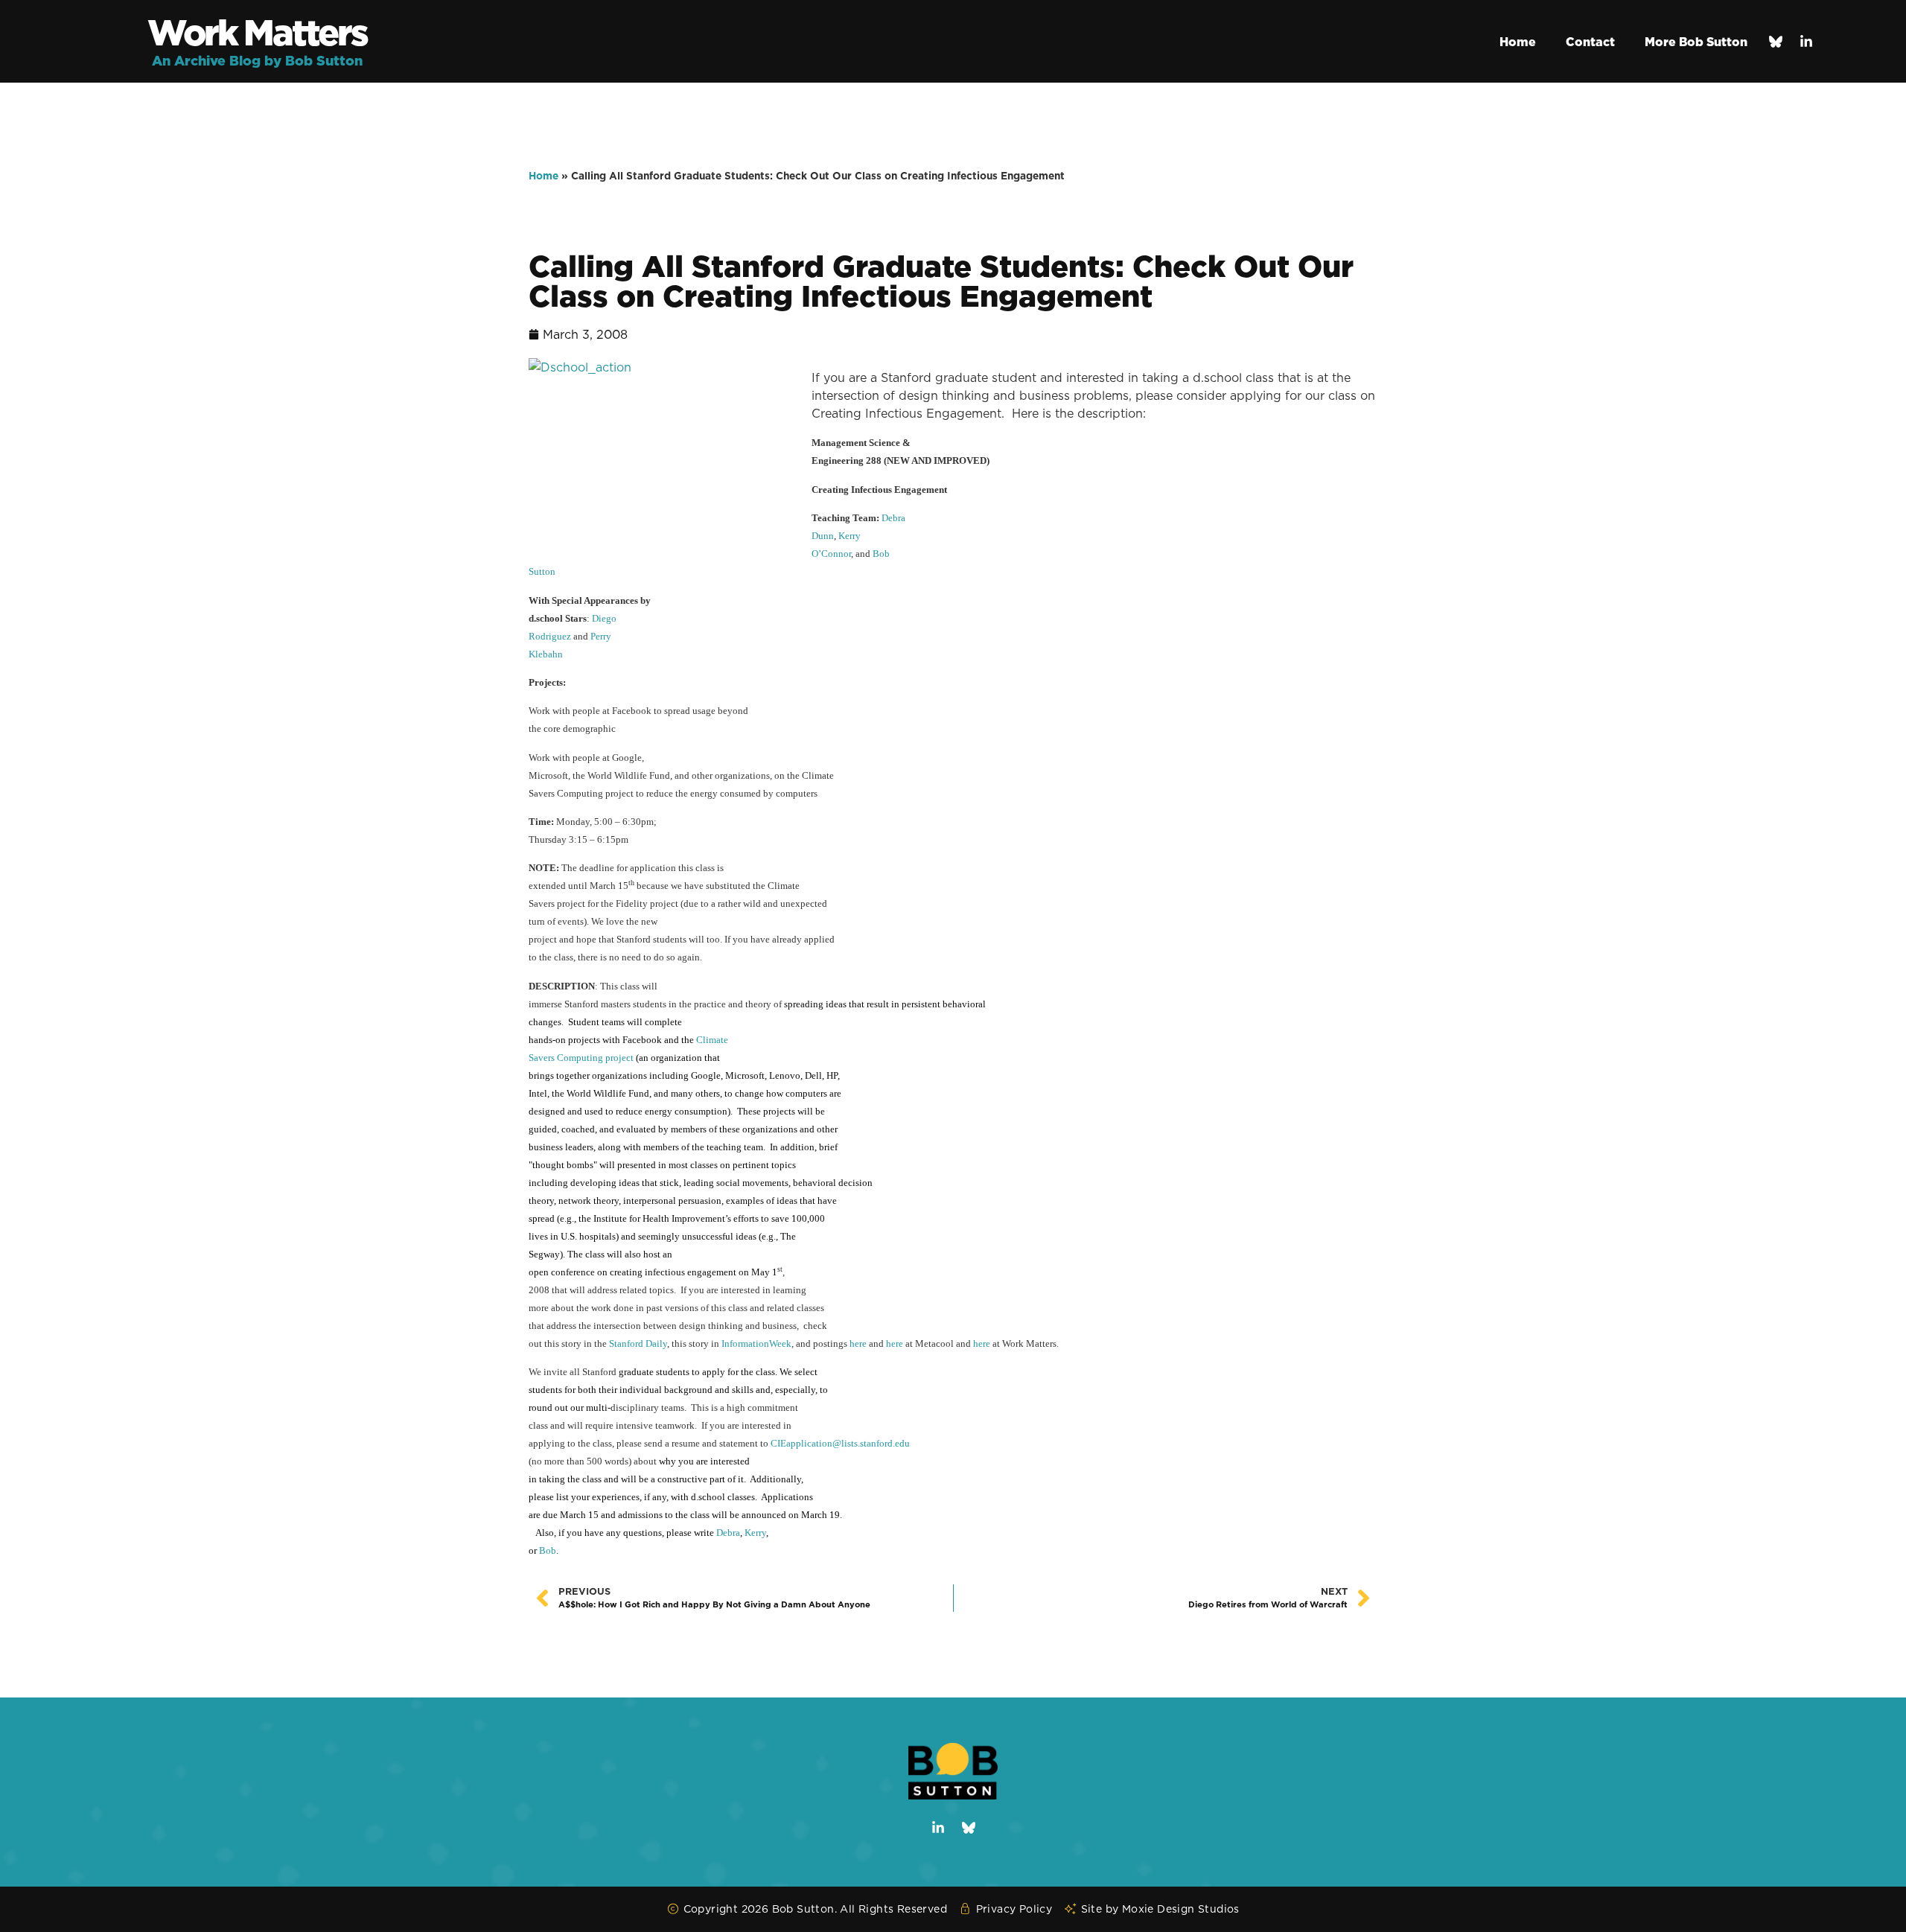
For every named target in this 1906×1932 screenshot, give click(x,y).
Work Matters (257, 32)
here (858, 1343)
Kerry (755, 1533)
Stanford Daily (638, 1343)
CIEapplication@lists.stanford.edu (840, 1443)
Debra (728, 1533)
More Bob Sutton (1696, 42)
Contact (1590, 42)
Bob (548, 1550)
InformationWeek (756, 1343)
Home (1518, 42)
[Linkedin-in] (1806, 42)
